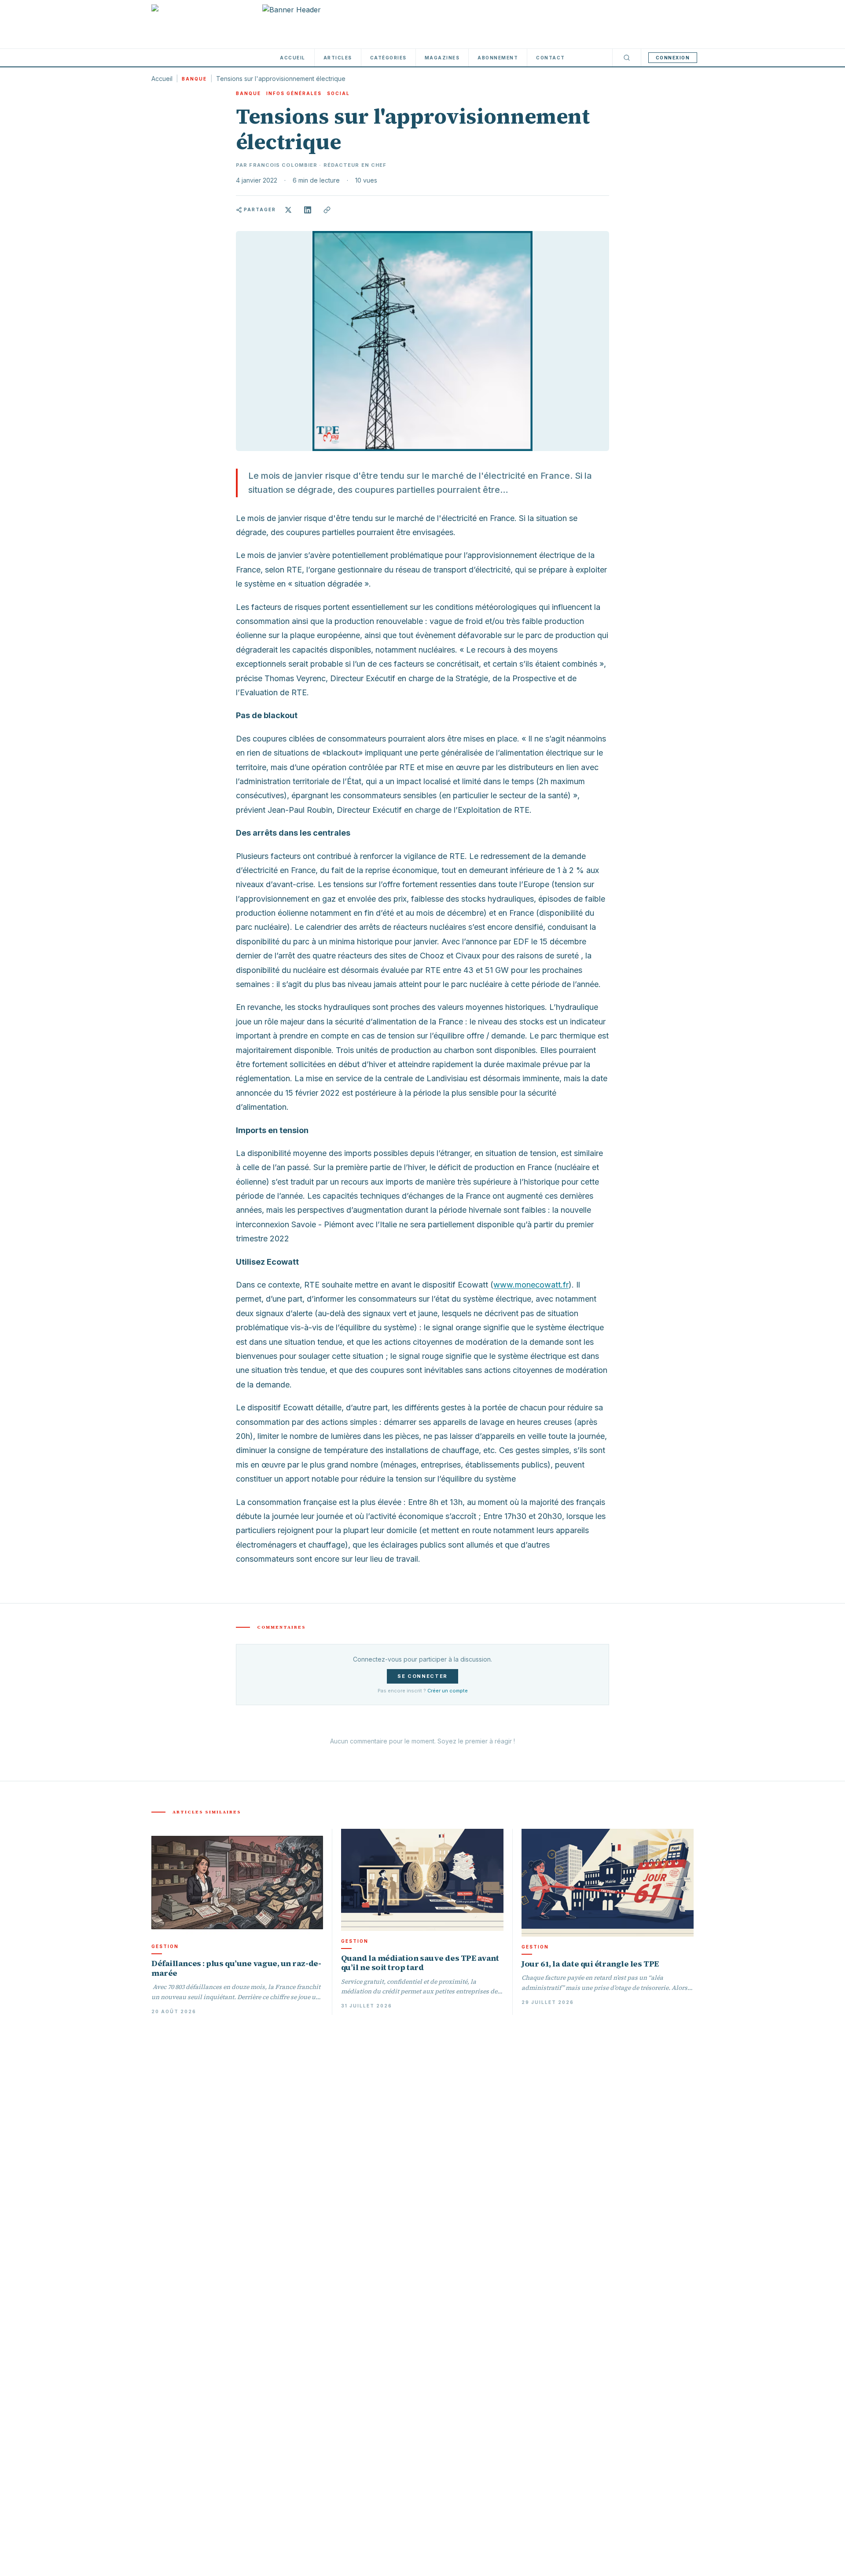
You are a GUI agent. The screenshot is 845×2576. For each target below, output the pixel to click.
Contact (551, 58)
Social (338, 93)
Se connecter (422, 1676)
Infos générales (294, 93)
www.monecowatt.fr (531, 1285)
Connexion (673, 58)
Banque (194, 79)
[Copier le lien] (327, 210)
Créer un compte (448, 1691)
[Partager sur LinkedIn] (308, 210)
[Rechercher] (627, 58)
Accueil (293, 58)
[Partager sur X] (288, 210)
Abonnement (498, 58)
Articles (338, 58)
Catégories (388, 58)
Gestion (165, 1946)
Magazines (442, 58)
